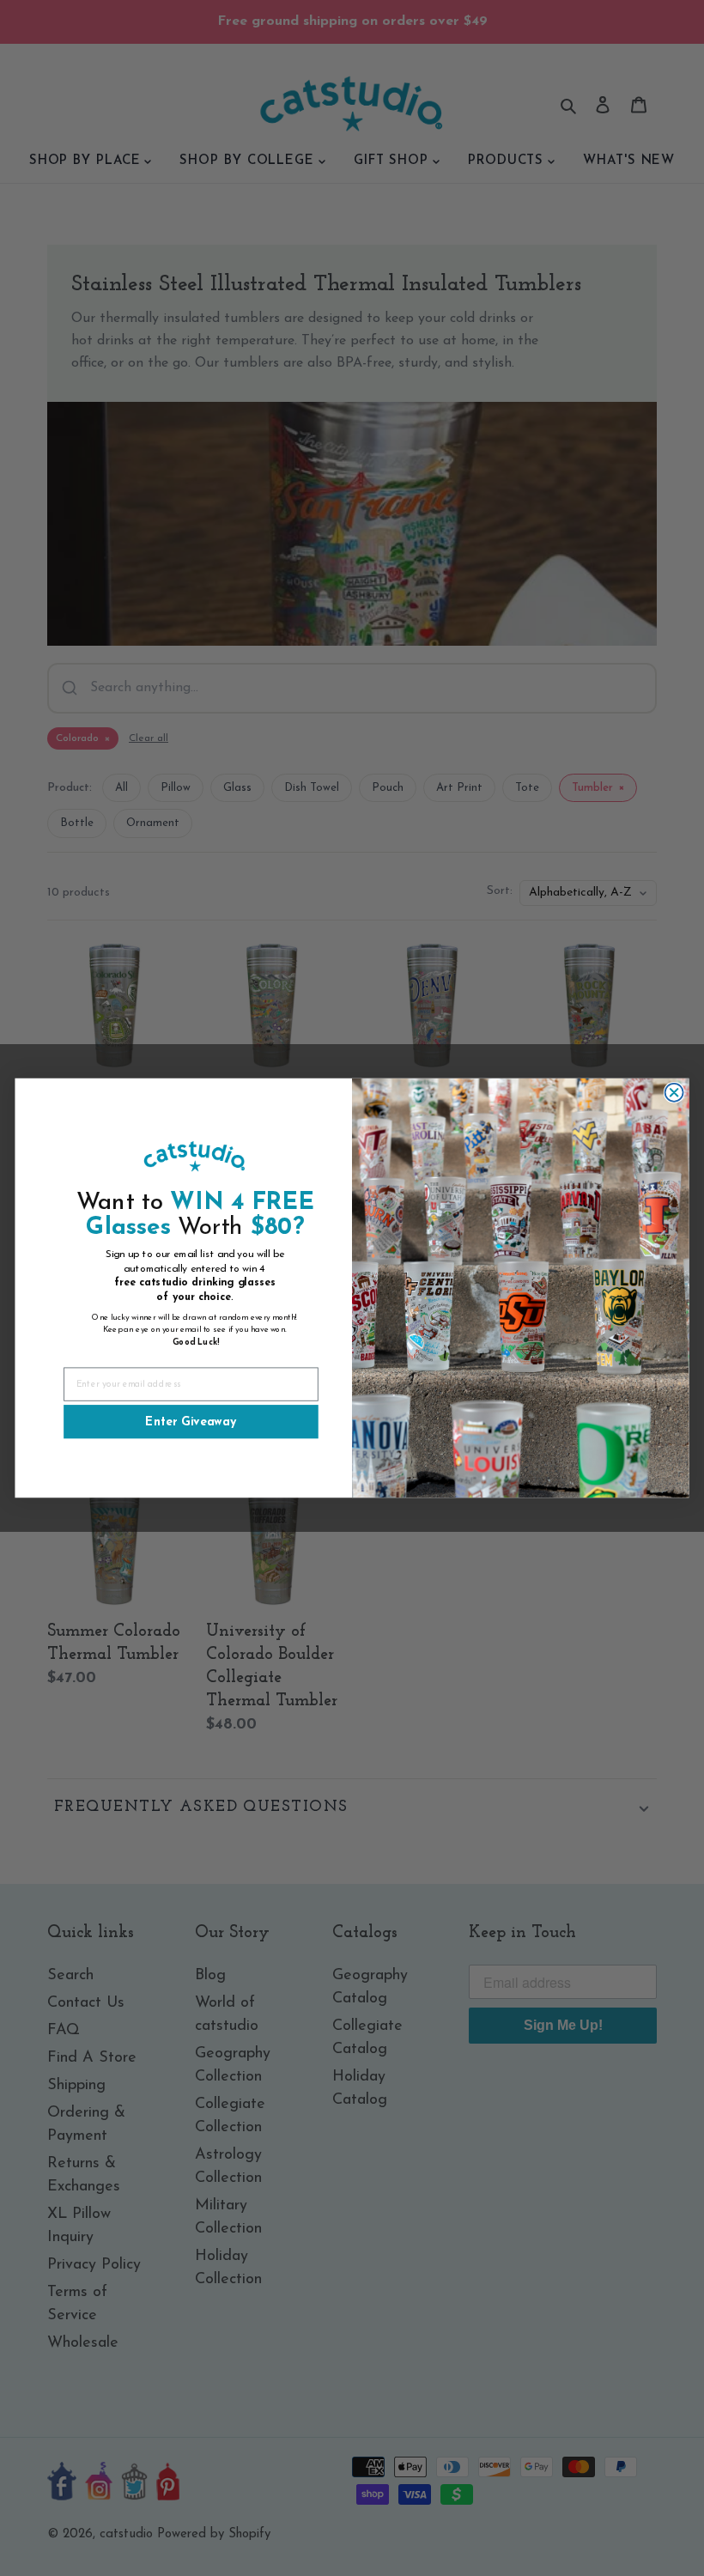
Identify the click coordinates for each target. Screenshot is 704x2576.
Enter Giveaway (191, 1422)
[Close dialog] (674, 1093)
